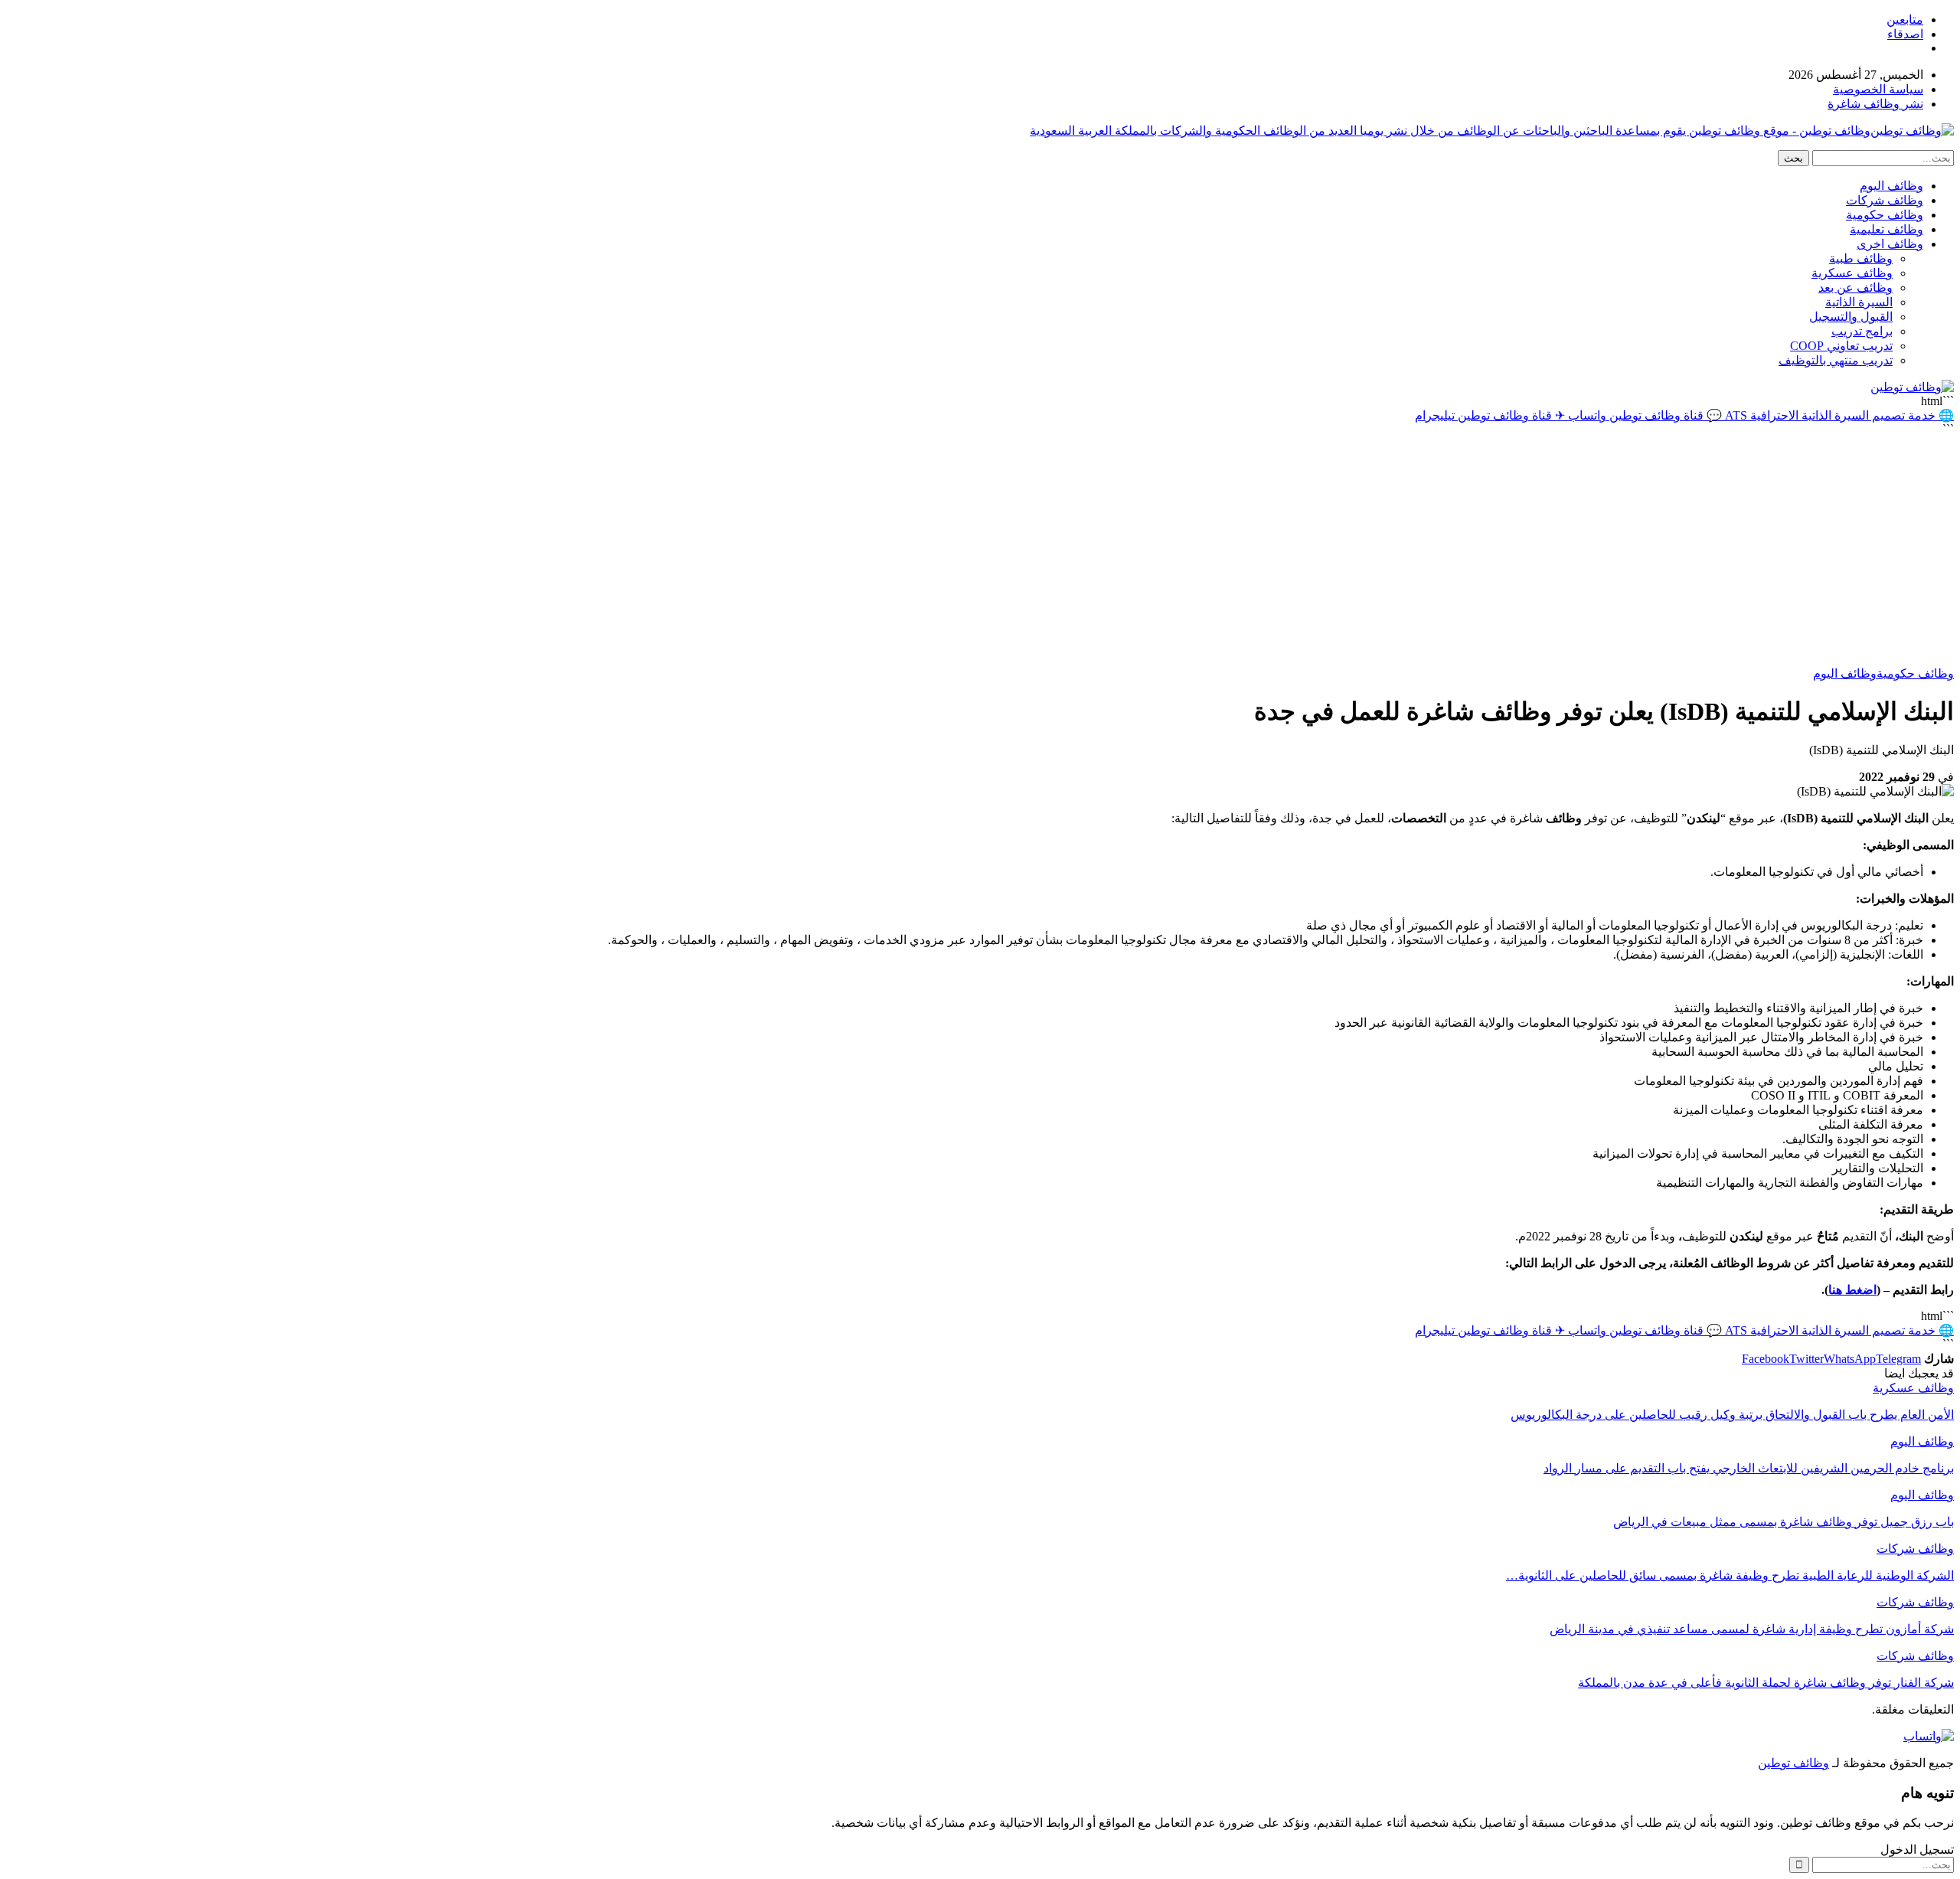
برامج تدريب (1862, 331)
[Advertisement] (980, 551)
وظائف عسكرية (1852, 273)
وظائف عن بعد (1855, 288)
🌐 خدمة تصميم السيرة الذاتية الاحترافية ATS (1838, 415)
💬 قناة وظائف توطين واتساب (1643, 415)
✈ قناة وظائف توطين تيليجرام (1490, 415)
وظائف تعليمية (1886, 229)
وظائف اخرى (1890, 244)
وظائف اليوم (1891, 186)
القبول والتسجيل (1851, 317)
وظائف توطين (1793, 1763)
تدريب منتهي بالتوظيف (1836, 360)
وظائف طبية (1861, 258)
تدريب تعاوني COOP (1841, 346)
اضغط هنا (1852, 1290)
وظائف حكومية (1885, 215)
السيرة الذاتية (1859, 302)
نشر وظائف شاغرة (1875, 104)
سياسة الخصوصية (1878, 89)
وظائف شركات (1885, 200)
